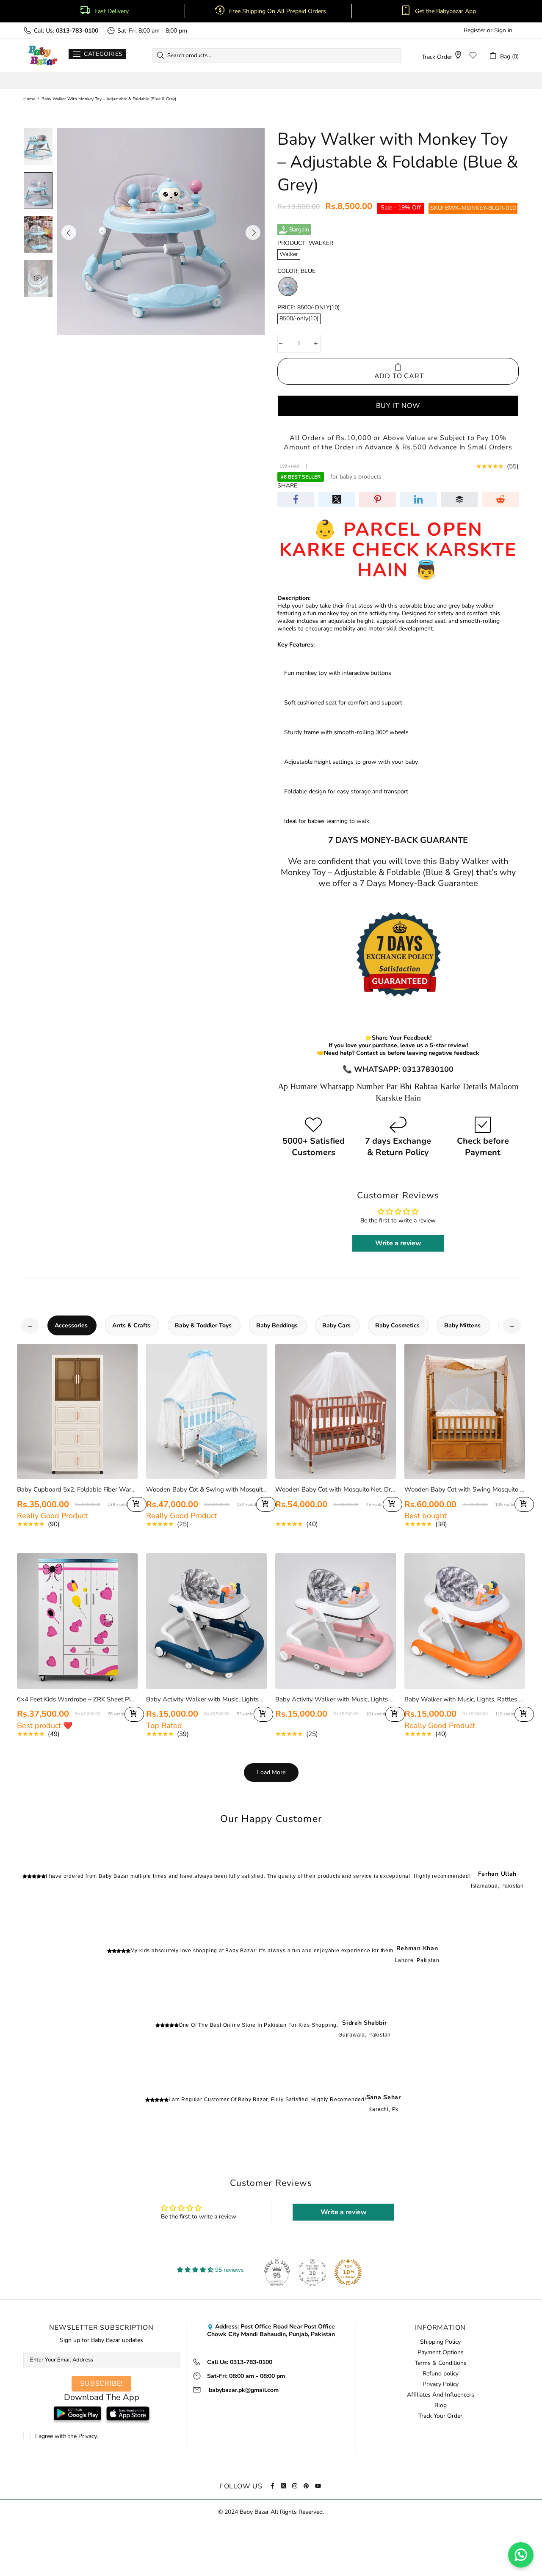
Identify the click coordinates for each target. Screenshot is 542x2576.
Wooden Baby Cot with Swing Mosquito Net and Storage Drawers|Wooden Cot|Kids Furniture (465, 1489)
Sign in (503, 30)
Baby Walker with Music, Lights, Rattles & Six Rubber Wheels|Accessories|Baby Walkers (465, 1699)
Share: (288, 486)
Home (29, 99)
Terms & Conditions (441, 2363)
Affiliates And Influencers (441, 2395)
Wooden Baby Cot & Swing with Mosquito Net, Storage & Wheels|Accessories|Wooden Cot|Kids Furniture (206, 1489)
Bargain (299, 230)
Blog (441, 2405)
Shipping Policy (440, 2342)
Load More (271, 1772)
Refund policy (441, 2374)
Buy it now (398, 405)
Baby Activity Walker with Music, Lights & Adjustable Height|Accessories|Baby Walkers (206, 1699)
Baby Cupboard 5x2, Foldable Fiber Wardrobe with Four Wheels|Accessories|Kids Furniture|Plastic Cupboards (77, 1489)
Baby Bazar (43, 56)
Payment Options (441, 2353)
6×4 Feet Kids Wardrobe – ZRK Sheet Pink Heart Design (77, 1699)
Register (474, 30)
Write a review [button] (398, 1243)
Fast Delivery (112, 11)
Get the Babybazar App (445, 11)
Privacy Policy (441, 2384)
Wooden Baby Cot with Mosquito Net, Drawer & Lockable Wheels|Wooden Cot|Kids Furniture (336, 1489)
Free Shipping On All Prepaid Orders (278, 11)
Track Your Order (440, 2416)
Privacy (88, 2436)
